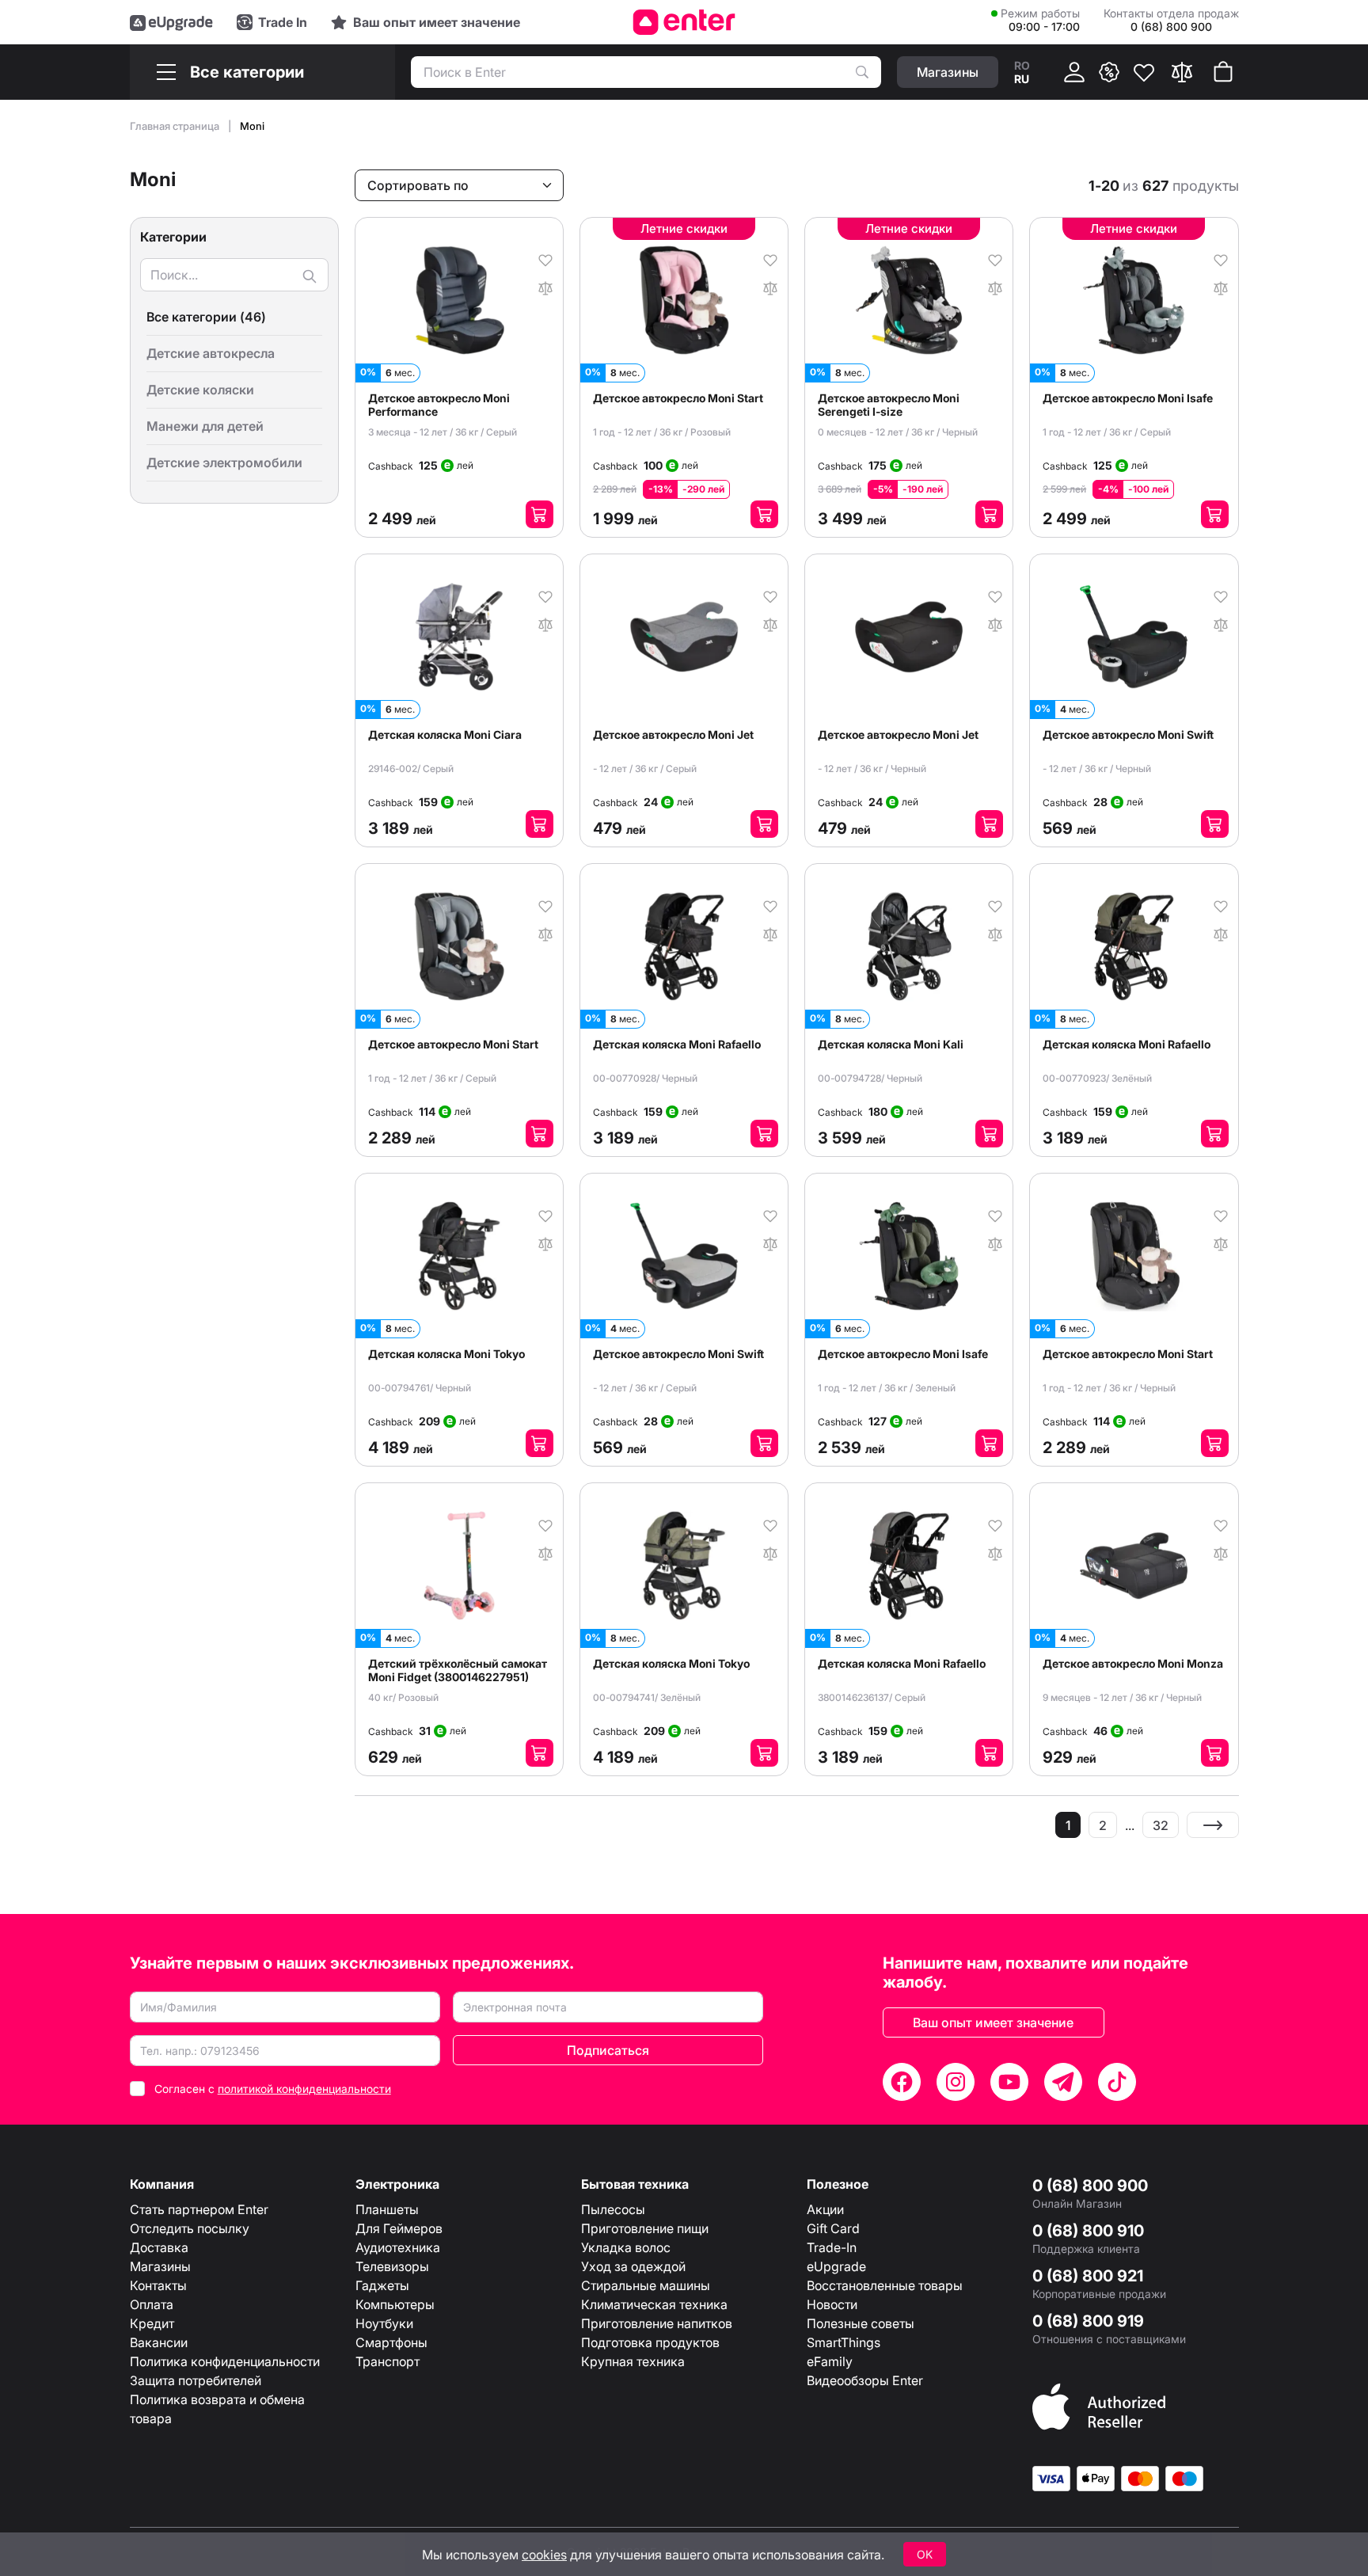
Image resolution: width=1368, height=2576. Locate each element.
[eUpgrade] (171, 22)
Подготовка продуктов (650, 2342)
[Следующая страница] (1213, 1825)
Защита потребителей (196, 2380)
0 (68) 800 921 (1088, 2276)
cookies (544, 2555)
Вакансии (159, 2342)
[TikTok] (1117, 2082)
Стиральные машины (646, 2285)
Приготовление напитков (657, 2323)
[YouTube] (1009, 2082)
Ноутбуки (384, 2323)
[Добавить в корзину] (540, 514)
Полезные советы (861, 2323)
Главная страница (176, 126)
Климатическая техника (654, 2304)
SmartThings (844, 2342)
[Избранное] (1144, 72)
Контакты (158, 2285)
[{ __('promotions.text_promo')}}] (1109, 72)
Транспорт (388, 2361)
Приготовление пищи (645, 2228)
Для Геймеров (399, 2228)
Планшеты (387, 2209)
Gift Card (833, 2228)
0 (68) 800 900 (1090, 2186)
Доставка (159, 2247)
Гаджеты (382, 2285)
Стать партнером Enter (199, 2209)
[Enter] (684, 22)
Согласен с (273, 2089)
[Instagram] (956, 2082)
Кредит (152, 2323)
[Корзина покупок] (1223, 72)
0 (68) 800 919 (1088, 2321)
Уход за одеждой (633, 2266)
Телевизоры (392, 2266)
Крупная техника (633, 2361)
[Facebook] (902, 2082)
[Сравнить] (1182, 72)
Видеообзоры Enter (865, 2380)
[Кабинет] (1074, 72)
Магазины (160, 2266)
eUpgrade (836, 2266)
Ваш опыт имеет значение (993, 2022)
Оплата (152, 2304)
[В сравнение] (545, 287)
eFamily (830, 2361)
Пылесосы (613, 2209)
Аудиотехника (398, 2247)
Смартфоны (391, 2342)
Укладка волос (626, 2247)
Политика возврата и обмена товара (217, 2409)
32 (1161, 1825)
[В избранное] (545, 259)
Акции (825, 2209)
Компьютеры (395, 2304)
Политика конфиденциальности (225, 2361)
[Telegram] (1063, 2082)
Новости (832, 2304)
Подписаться (608, 2050)
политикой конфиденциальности (304, 2089)
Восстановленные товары (885, 2285)
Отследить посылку (190, 2228)
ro (1022, 65)
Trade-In (832, 2247)
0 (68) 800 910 (1088, 2231)
